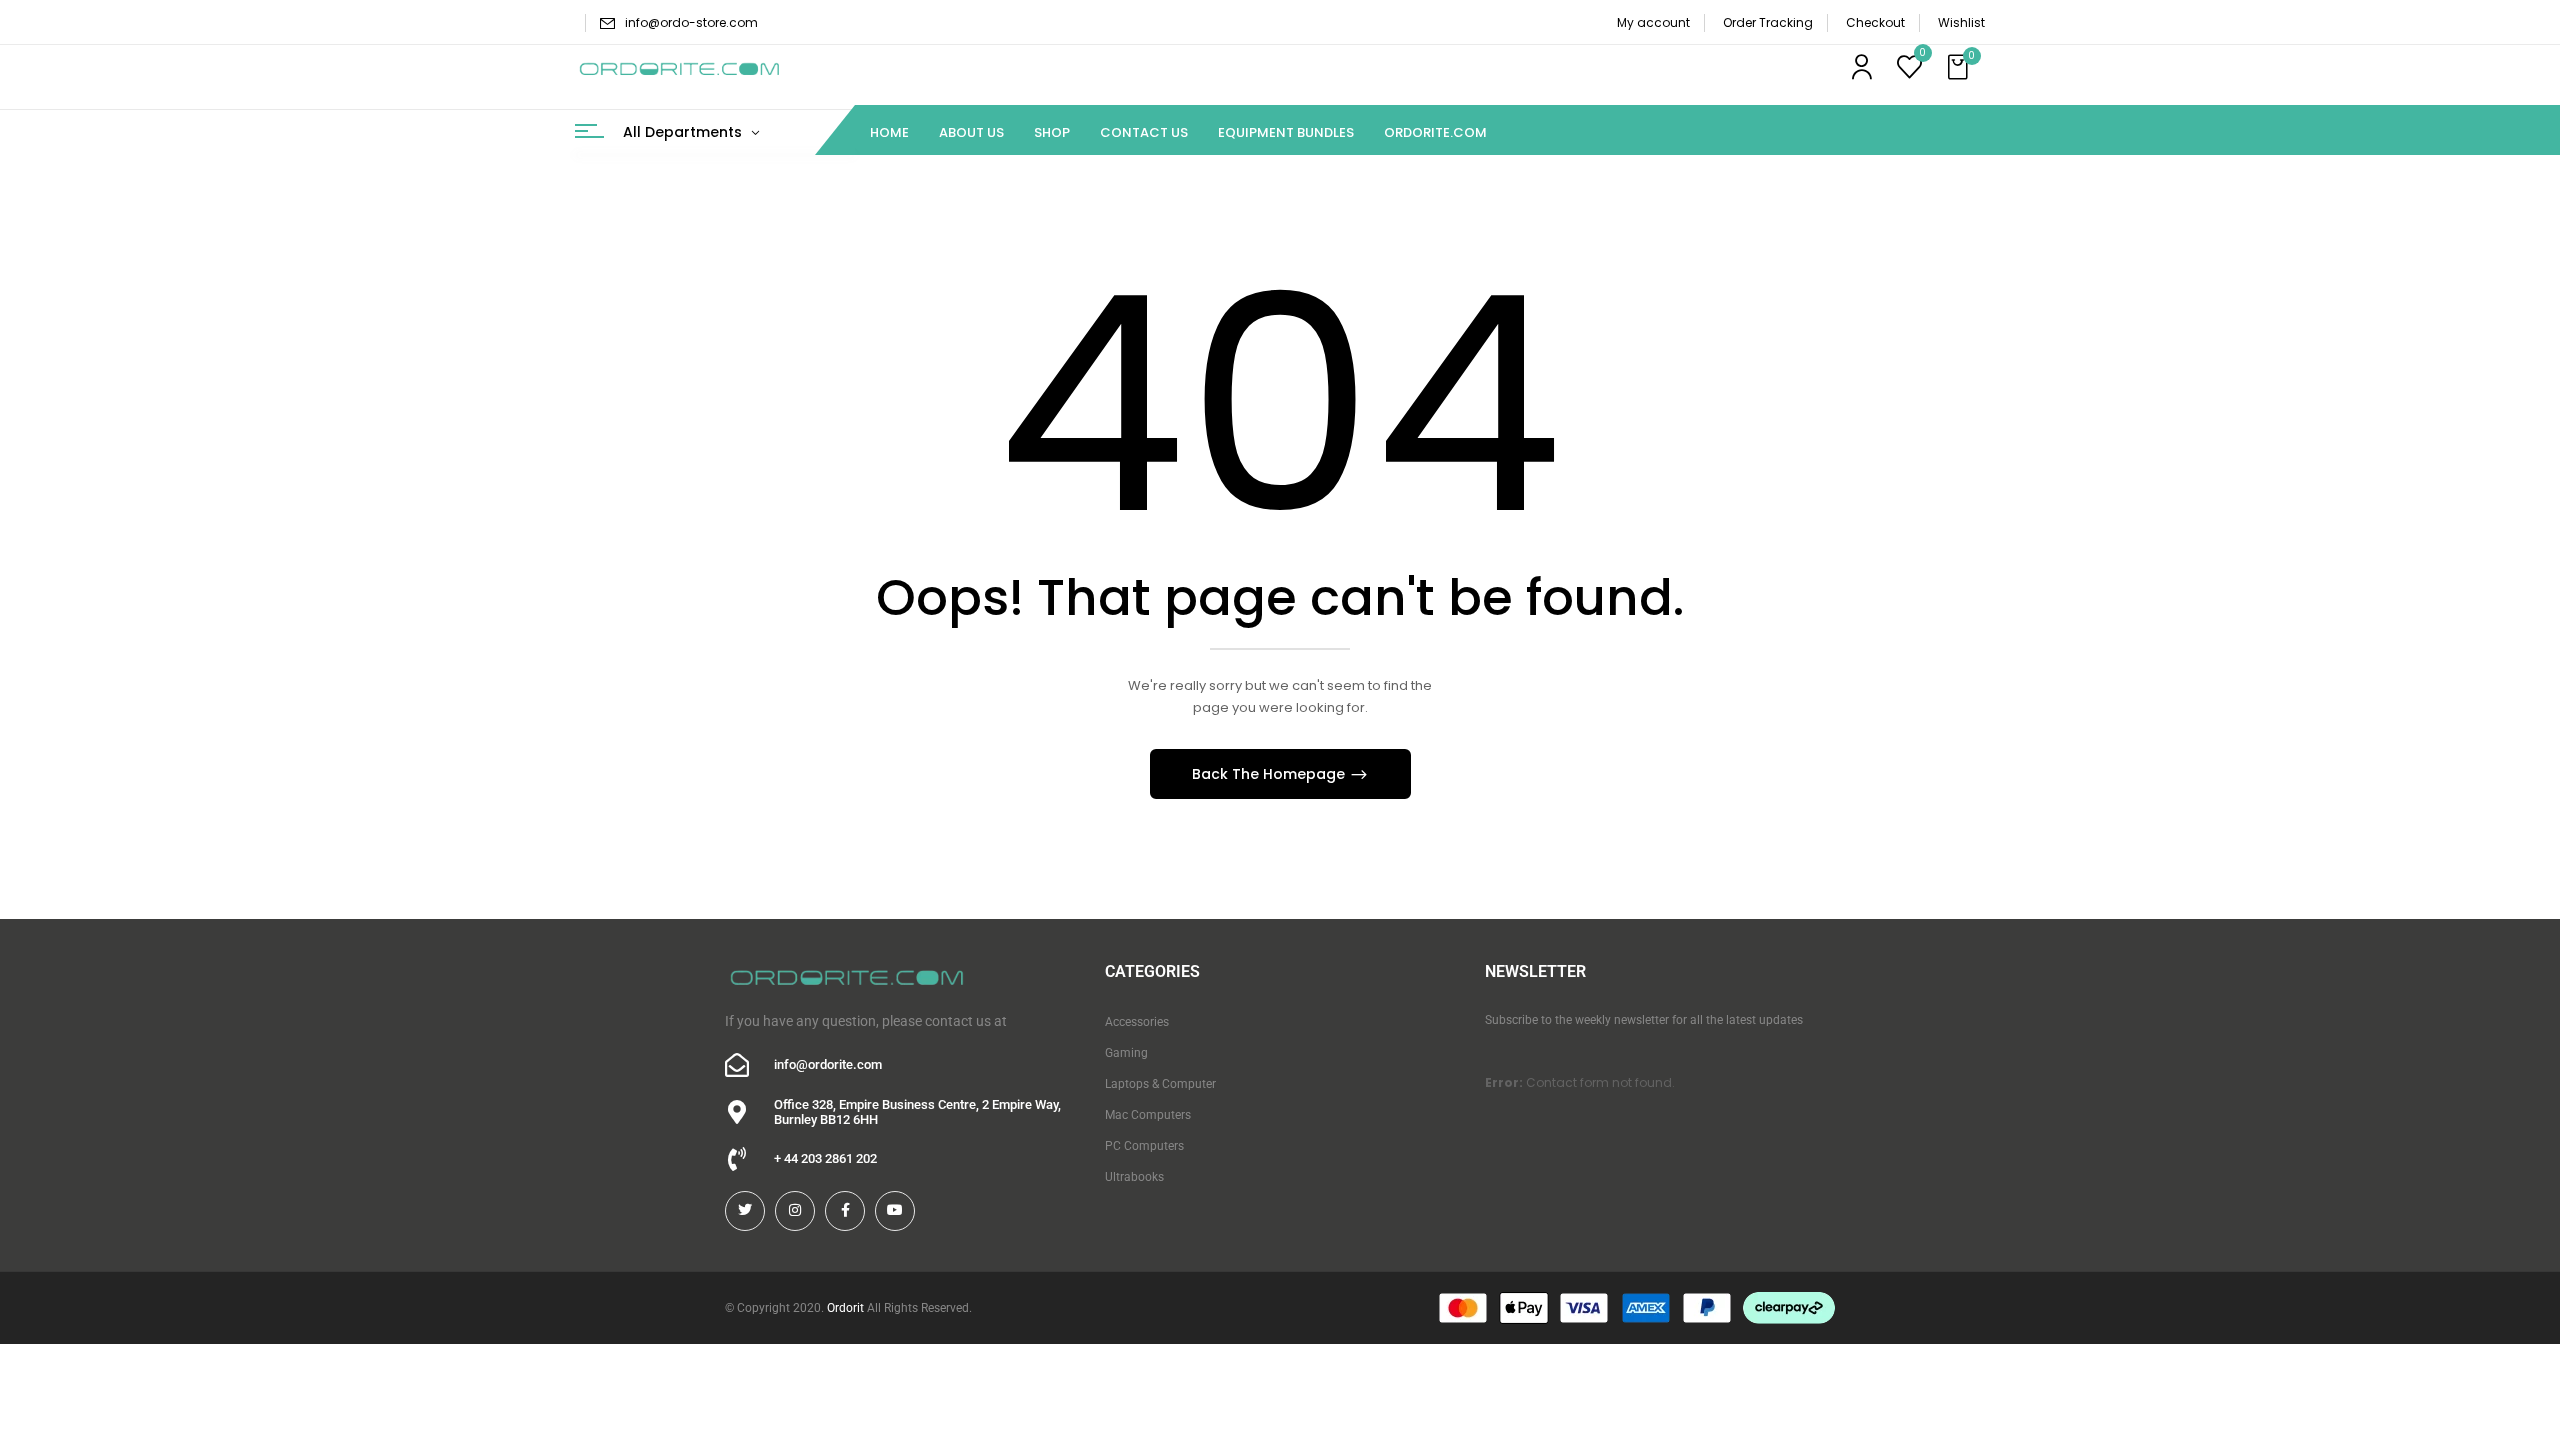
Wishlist (1961, 22)
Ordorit (845, 1308)
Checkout (1875, 22)
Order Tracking (1768, 22)
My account (1653, 22)
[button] (1960, 68)
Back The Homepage (1270, 774)
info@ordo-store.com (691, 22)
